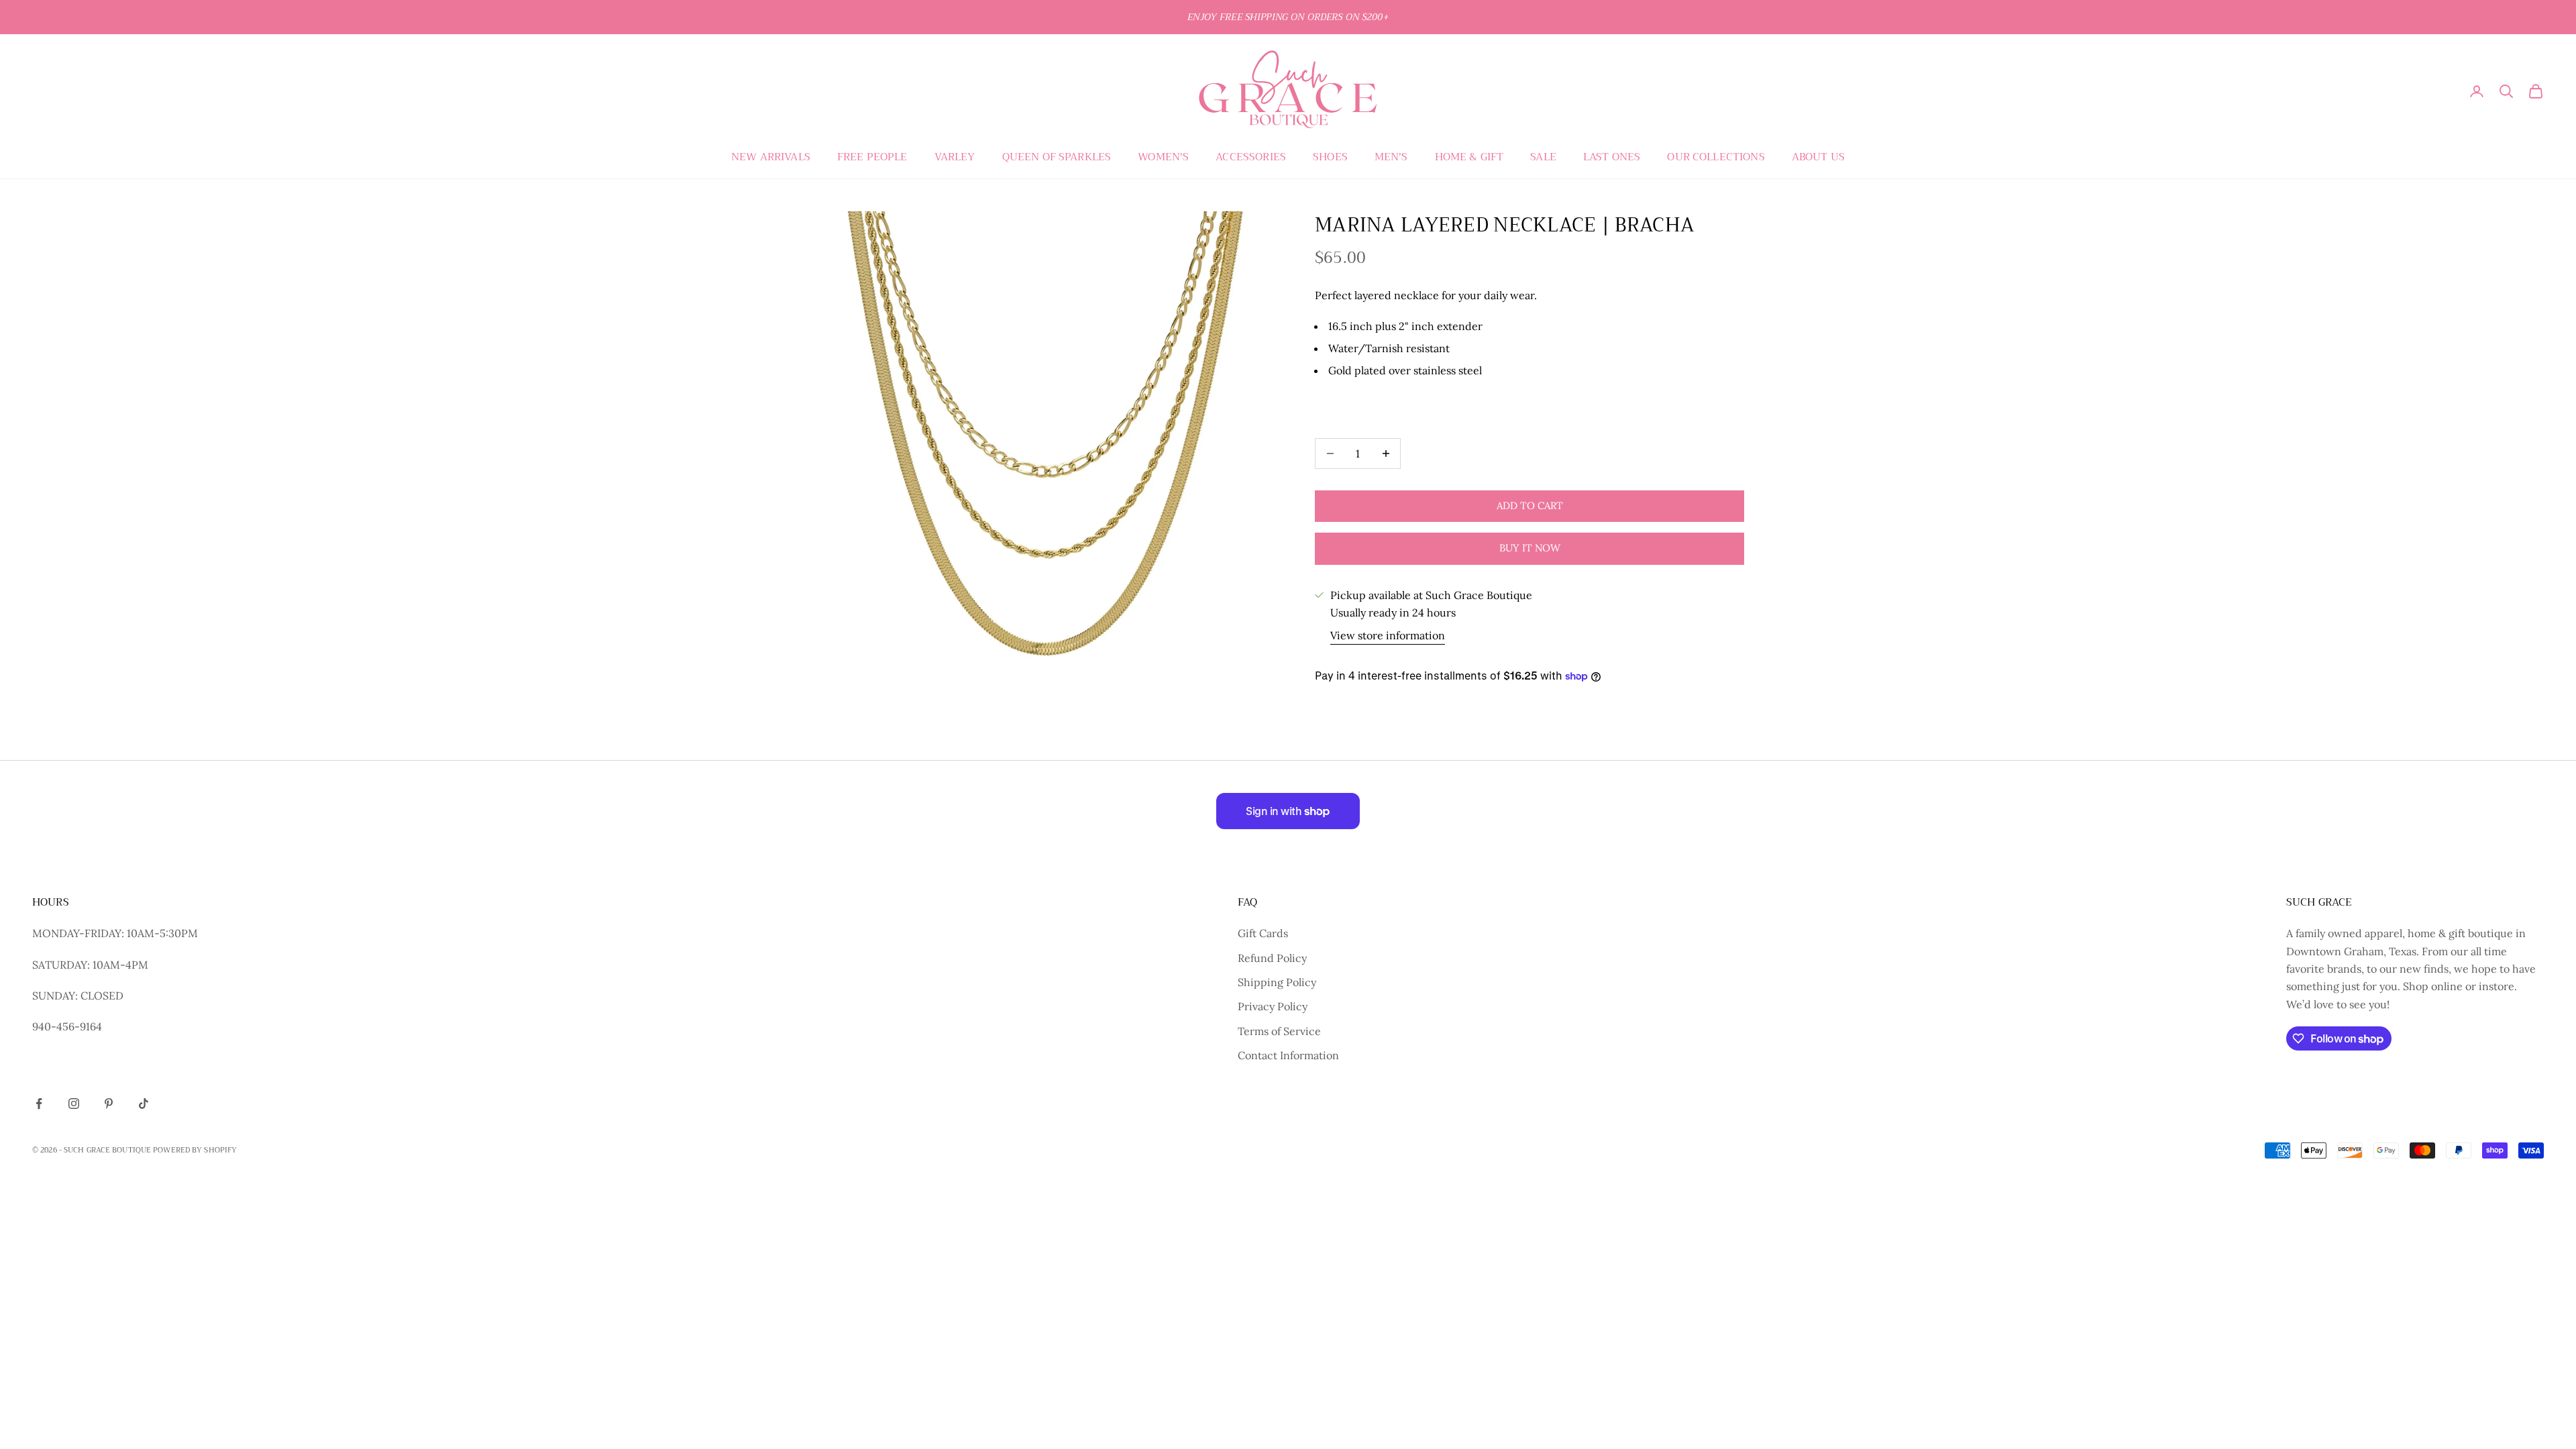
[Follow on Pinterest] (109, 1104)
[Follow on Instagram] (74, 1104)
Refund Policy (1272, 958)
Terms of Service (1279, 1031)
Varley (955, 157)
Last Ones (1612, 157)
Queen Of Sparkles (1057, 157)
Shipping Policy (1277, 982)
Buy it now (1530, 548)
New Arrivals (771, 157)
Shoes (1330, 157)
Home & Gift (1469, 157)
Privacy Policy (1273, 1006)
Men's (1391, 157)
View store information (1388, 635)
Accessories (1251, 157)
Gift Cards (1263, 933)
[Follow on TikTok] (144, 1104)
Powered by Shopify (195, 1150)
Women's (1163, 157)
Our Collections (1716, 157)
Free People (872, 157)
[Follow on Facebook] (39, 1104)
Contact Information (1288, 1055)
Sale (1543, 157)
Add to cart (1530, 505)
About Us (1818, 157)
